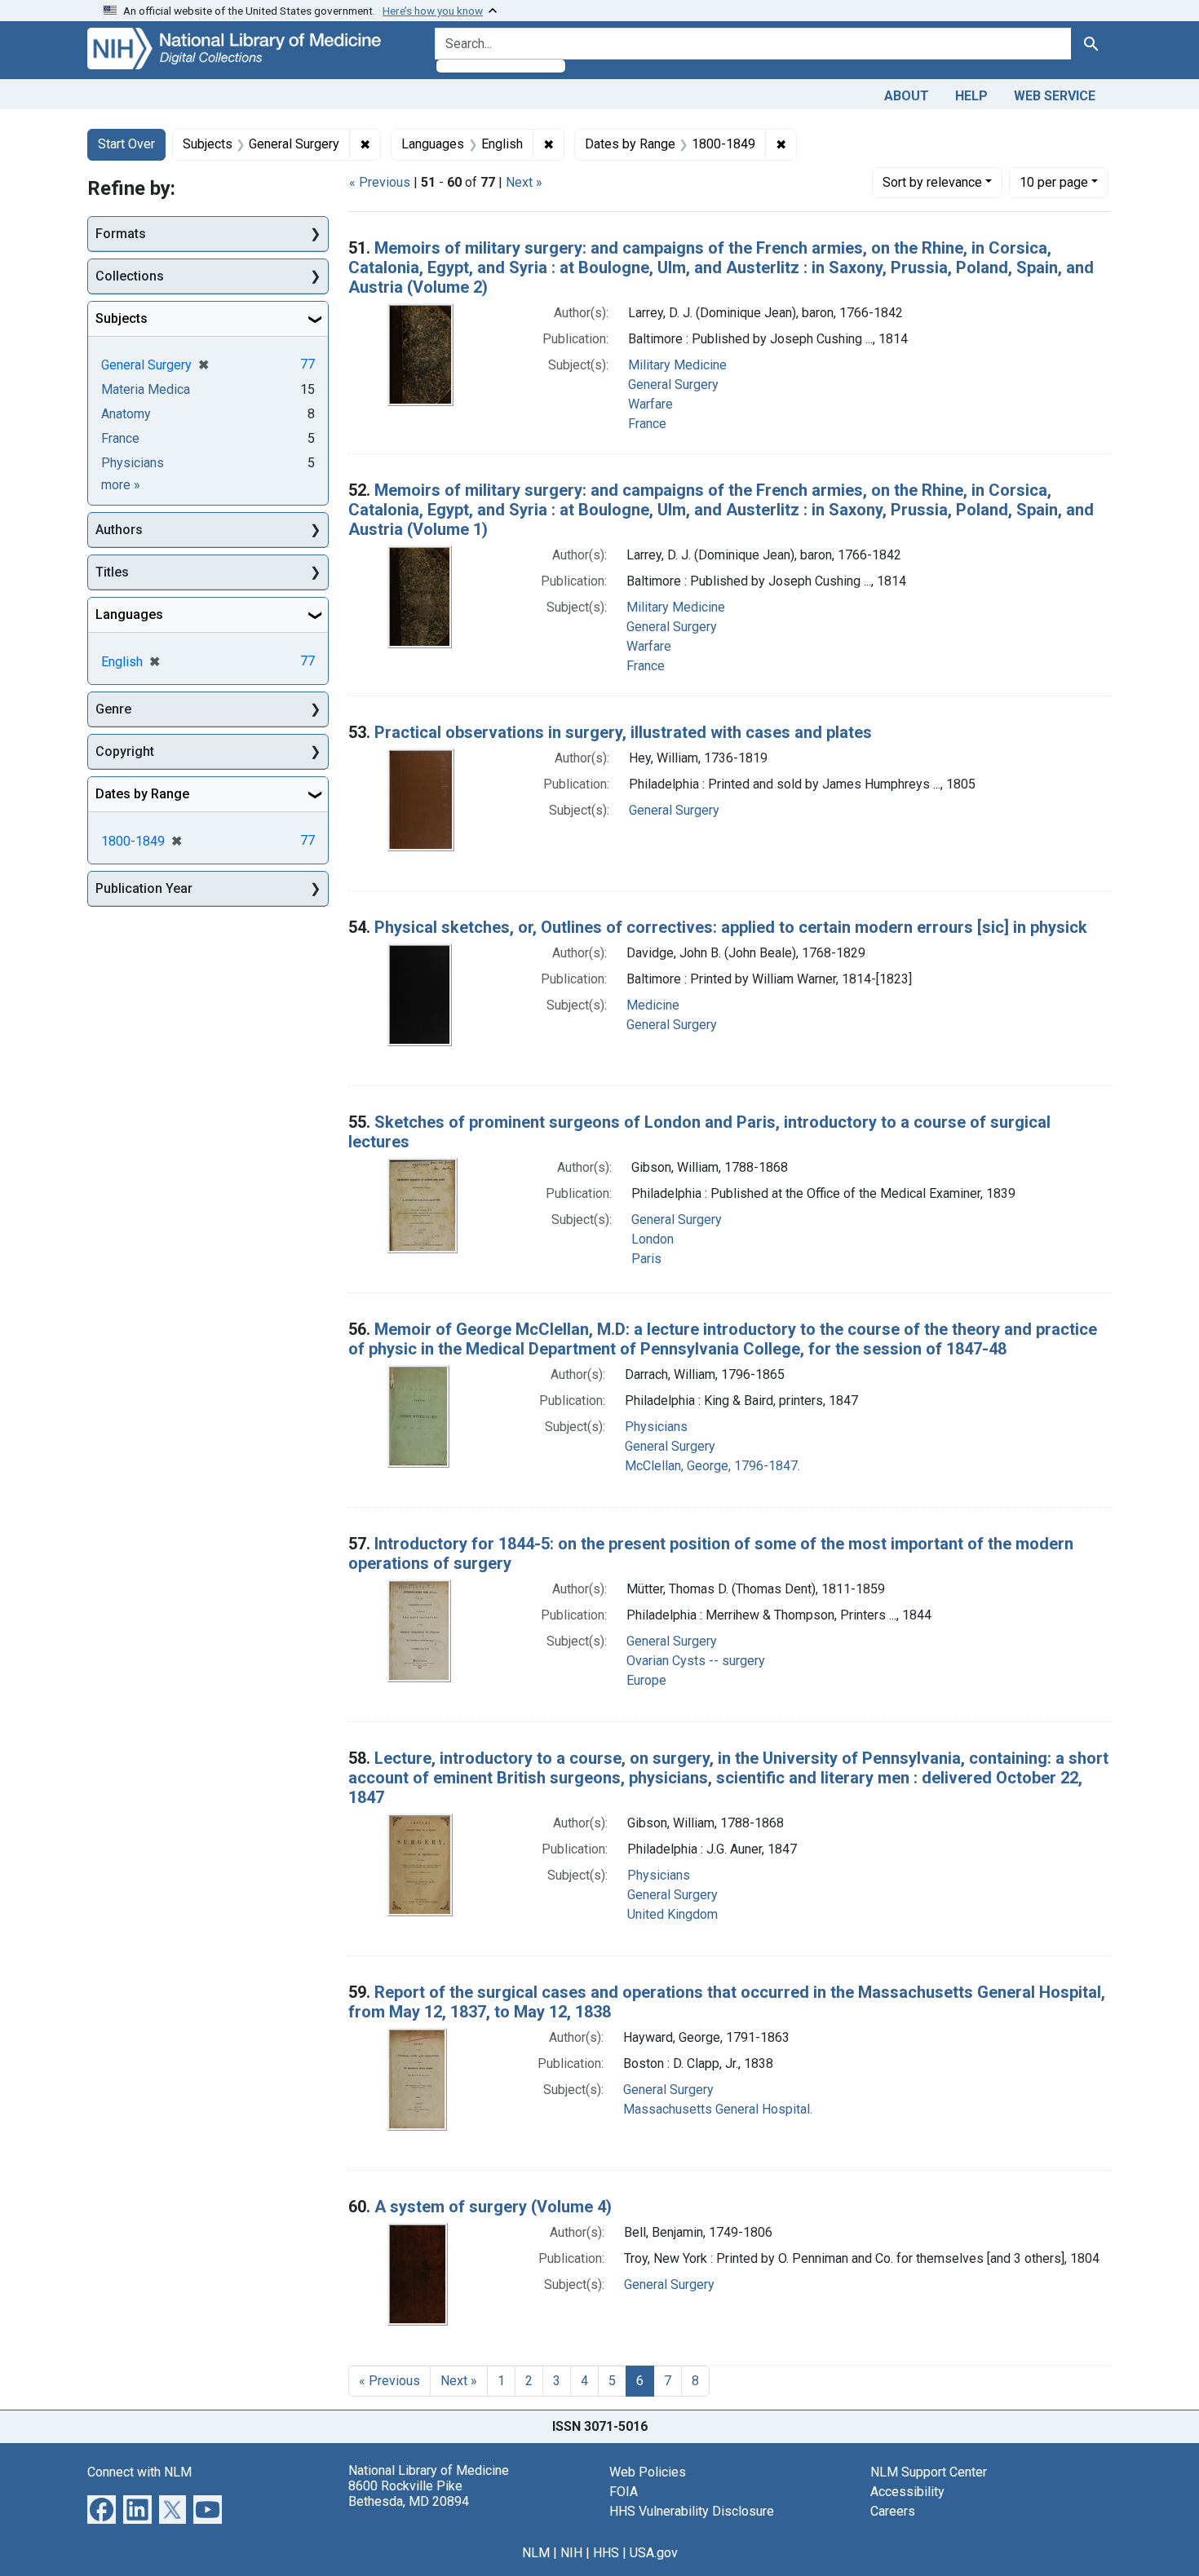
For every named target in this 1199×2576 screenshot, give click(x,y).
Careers (893, 2511)
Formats (121, 234)
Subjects (122, 318)
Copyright (125, 751)
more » (121, 485)
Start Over (126, 144)
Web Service (1055, 96)
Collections (130, 276)
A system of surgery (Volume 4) (493, 2207)
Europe (646, 1680)
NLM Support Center (929, 2472)
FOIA (624, 2492)
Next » (524, 182)
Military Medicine (677, 365)
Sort (932, 182)
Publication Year (144, 888)
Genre (113, 709)
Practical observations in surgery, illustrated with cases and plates (623, 732)
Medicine (653, 1005)
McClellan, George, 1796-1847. (712, 1466)
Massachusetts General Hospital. (718, 2109)
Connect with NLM (139, 2472)
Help (971, 96)
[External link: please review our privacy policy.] (102, 2508)
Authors (119, 530)
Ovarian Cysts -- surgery (696, 1661)
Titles (112, 572)
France (647, 424)
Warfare (650, 404)
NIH (571, 2553)
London (653, 1239)
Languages (129, 614)
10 (1054, 182)
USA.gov (654, 2553)
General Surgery (673, 384)
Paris (646, 1259)
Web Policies (648, 2472)
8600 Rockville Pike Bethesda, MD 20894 (409, 2494)
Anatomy (126, 414)
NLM (536, 2553)
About (907, 96)
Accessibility (907, 2492)
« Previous (380, 182)
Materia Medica (146, 389)
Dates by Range (142, 794)
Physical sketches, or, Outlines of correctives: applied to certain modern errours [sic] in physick (731, 927)
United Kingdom (673, 1914)
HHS (606, 2553)
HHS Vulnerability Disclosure (692, 2511)
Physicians (656, 1427)
